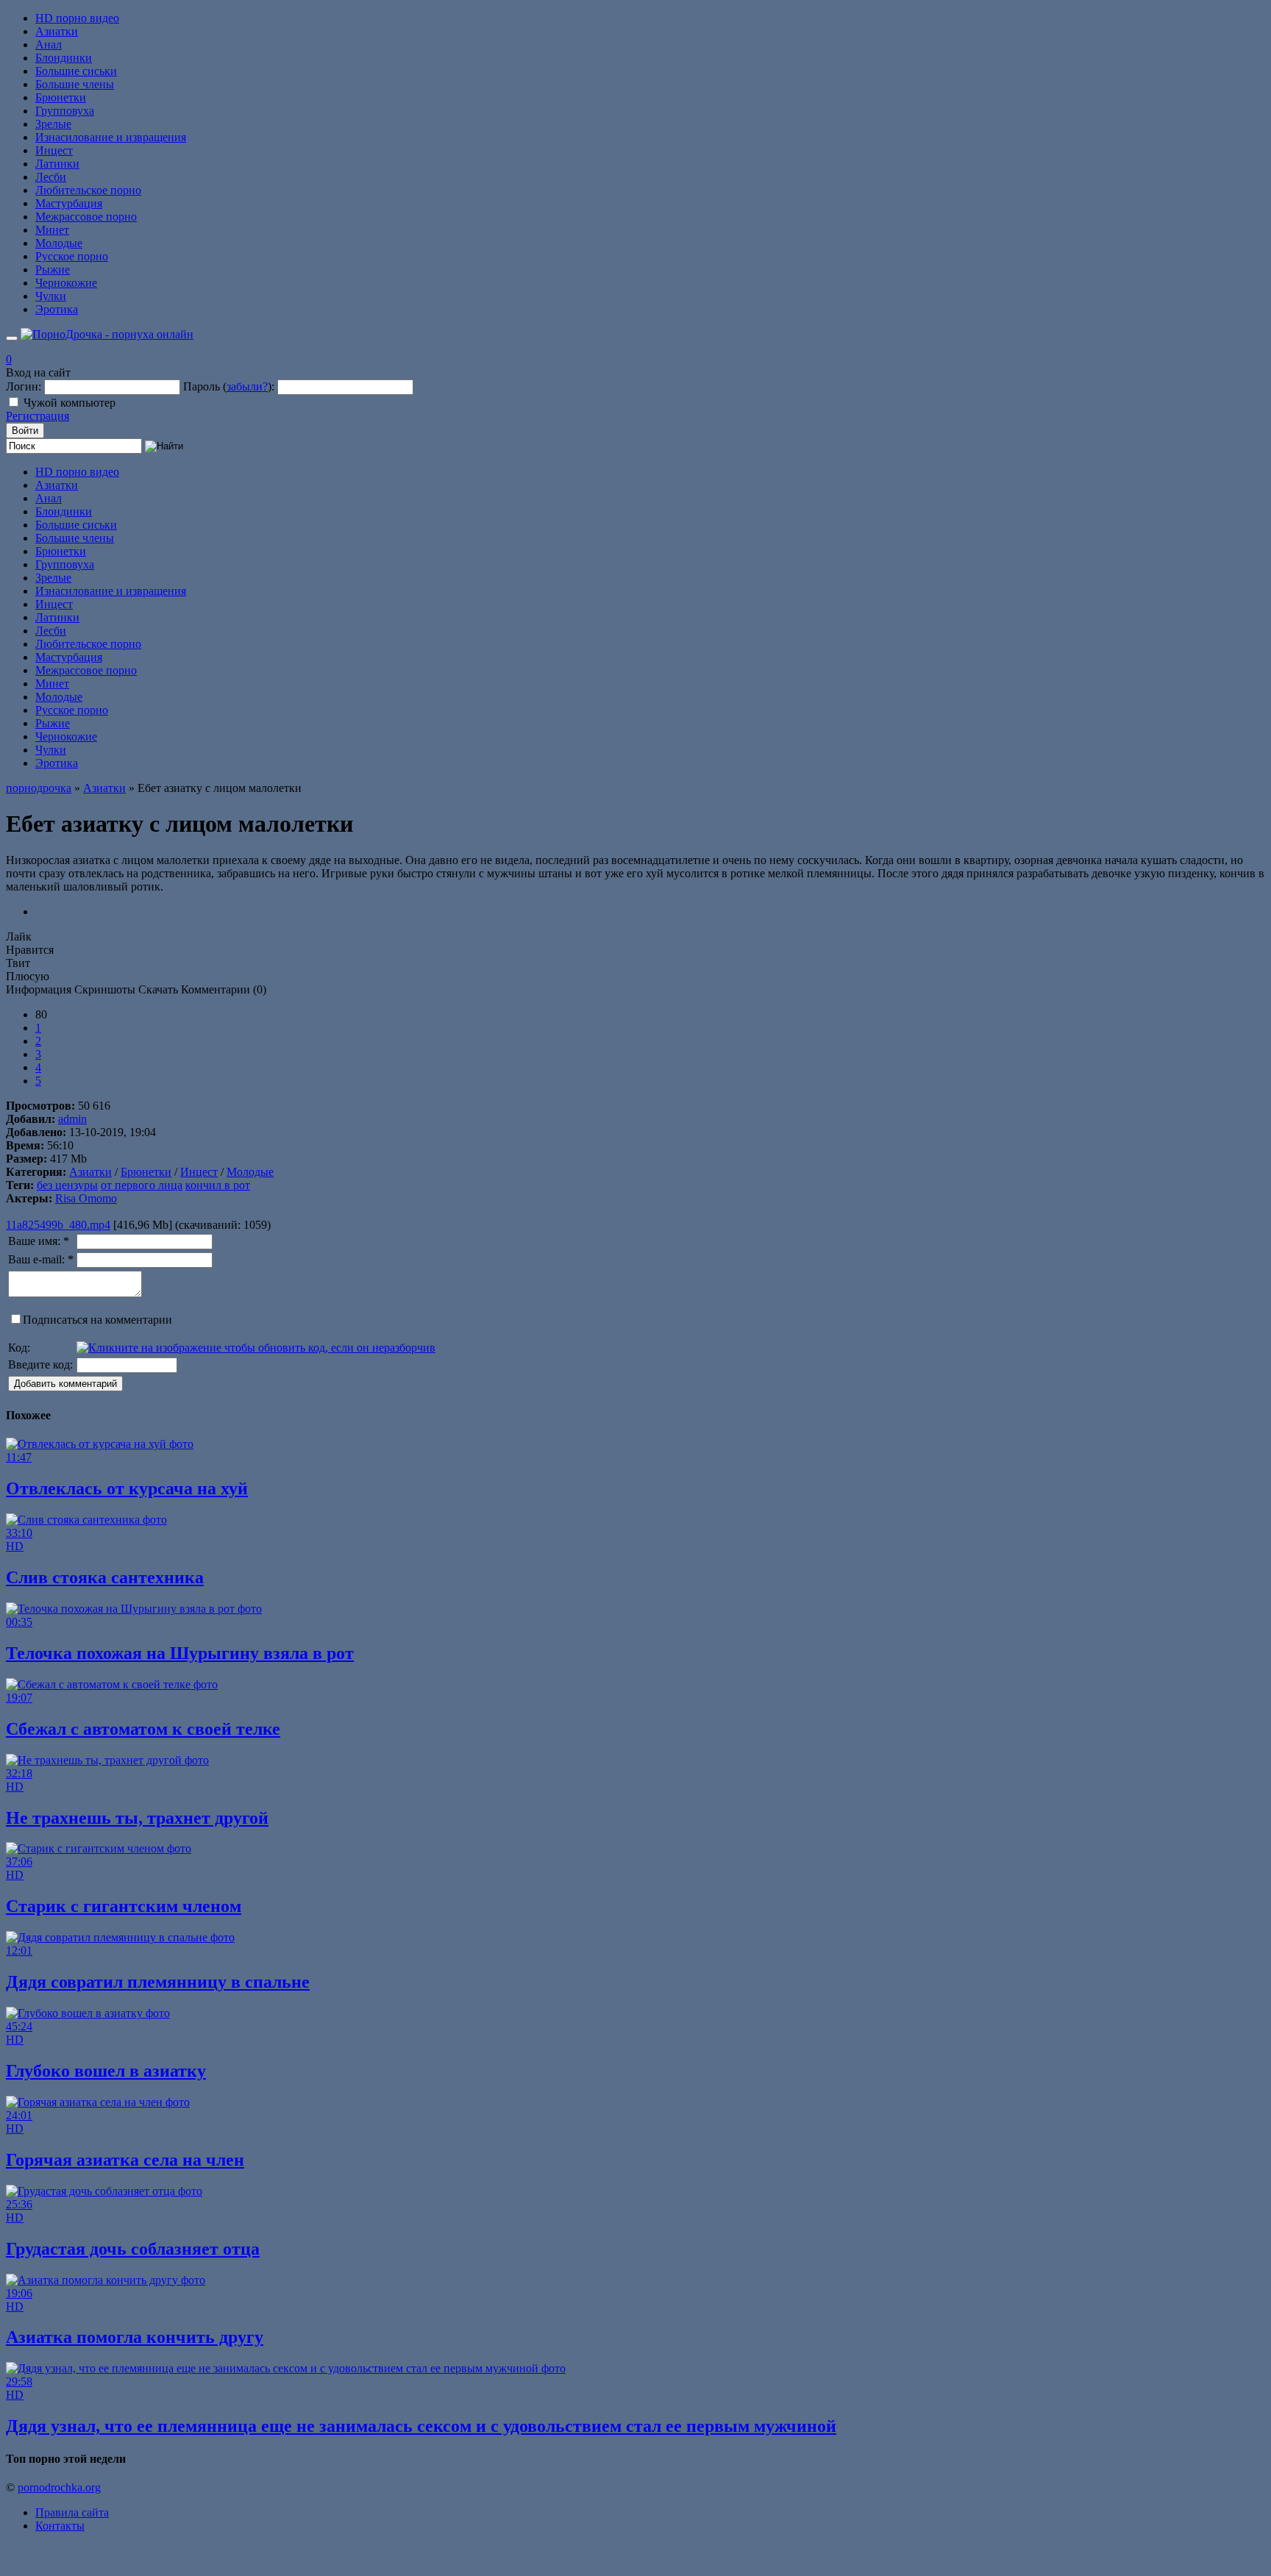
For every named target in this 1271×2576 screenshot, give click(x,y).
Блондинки (64, 58)
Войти (25, 431)
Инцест (54, 150)
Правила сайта (72, 2512)
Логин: (24, 386)
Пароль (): (229, 386)
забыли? (247, 386)
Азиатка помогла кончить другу (135, 2337)
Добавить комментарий (65, 1384)
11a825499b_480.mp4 (58, 1225)
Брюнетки (61, 97)
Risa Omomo (86, 1198)
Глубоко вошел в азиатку (106, 2071)
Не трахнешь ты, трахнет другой (137, 1818)
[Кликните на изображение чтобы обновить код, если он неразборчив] (256, 1348)
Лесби (51, 177)
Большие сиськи (76, 71)
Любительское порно (88, 190)
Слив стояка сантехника (105, 1577)
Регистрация (38, 416)
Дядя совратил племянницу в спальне (158, 1982)
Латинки (57, 164)
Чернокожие (66, 283)
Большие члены (75, 84)
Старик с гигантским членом (124, 1906)
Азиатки (57, 31)
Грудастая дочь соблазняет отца (133, 2249)
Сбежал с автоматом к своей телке (143, 1729)
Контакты (60, 2526)
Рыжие (53, 270)
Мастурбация (69, 203)
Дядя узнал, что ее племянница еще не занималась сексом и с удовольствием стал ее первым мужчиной (421, 2426)
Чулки (51, 296)
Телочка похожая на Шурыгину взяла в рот (180, 1653)
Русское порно (72, 256)
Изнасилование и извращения (111, 137)
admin (72, 1119)
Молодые (59, 243)
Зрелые (53, 124)
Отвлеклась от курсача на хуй (127, 1488)
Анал (49, 44)
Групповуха (65, 111)
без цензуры (67, 1185)
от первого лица (142, 1185)
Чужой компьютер (70, 403)
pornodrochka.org (59, 2487)
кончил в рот (218, 1185)
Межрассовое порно (86, 217)
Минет (52, 230)
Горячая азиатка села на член (125, 2160)
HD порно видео (77, 18)
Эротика (57, 309)
